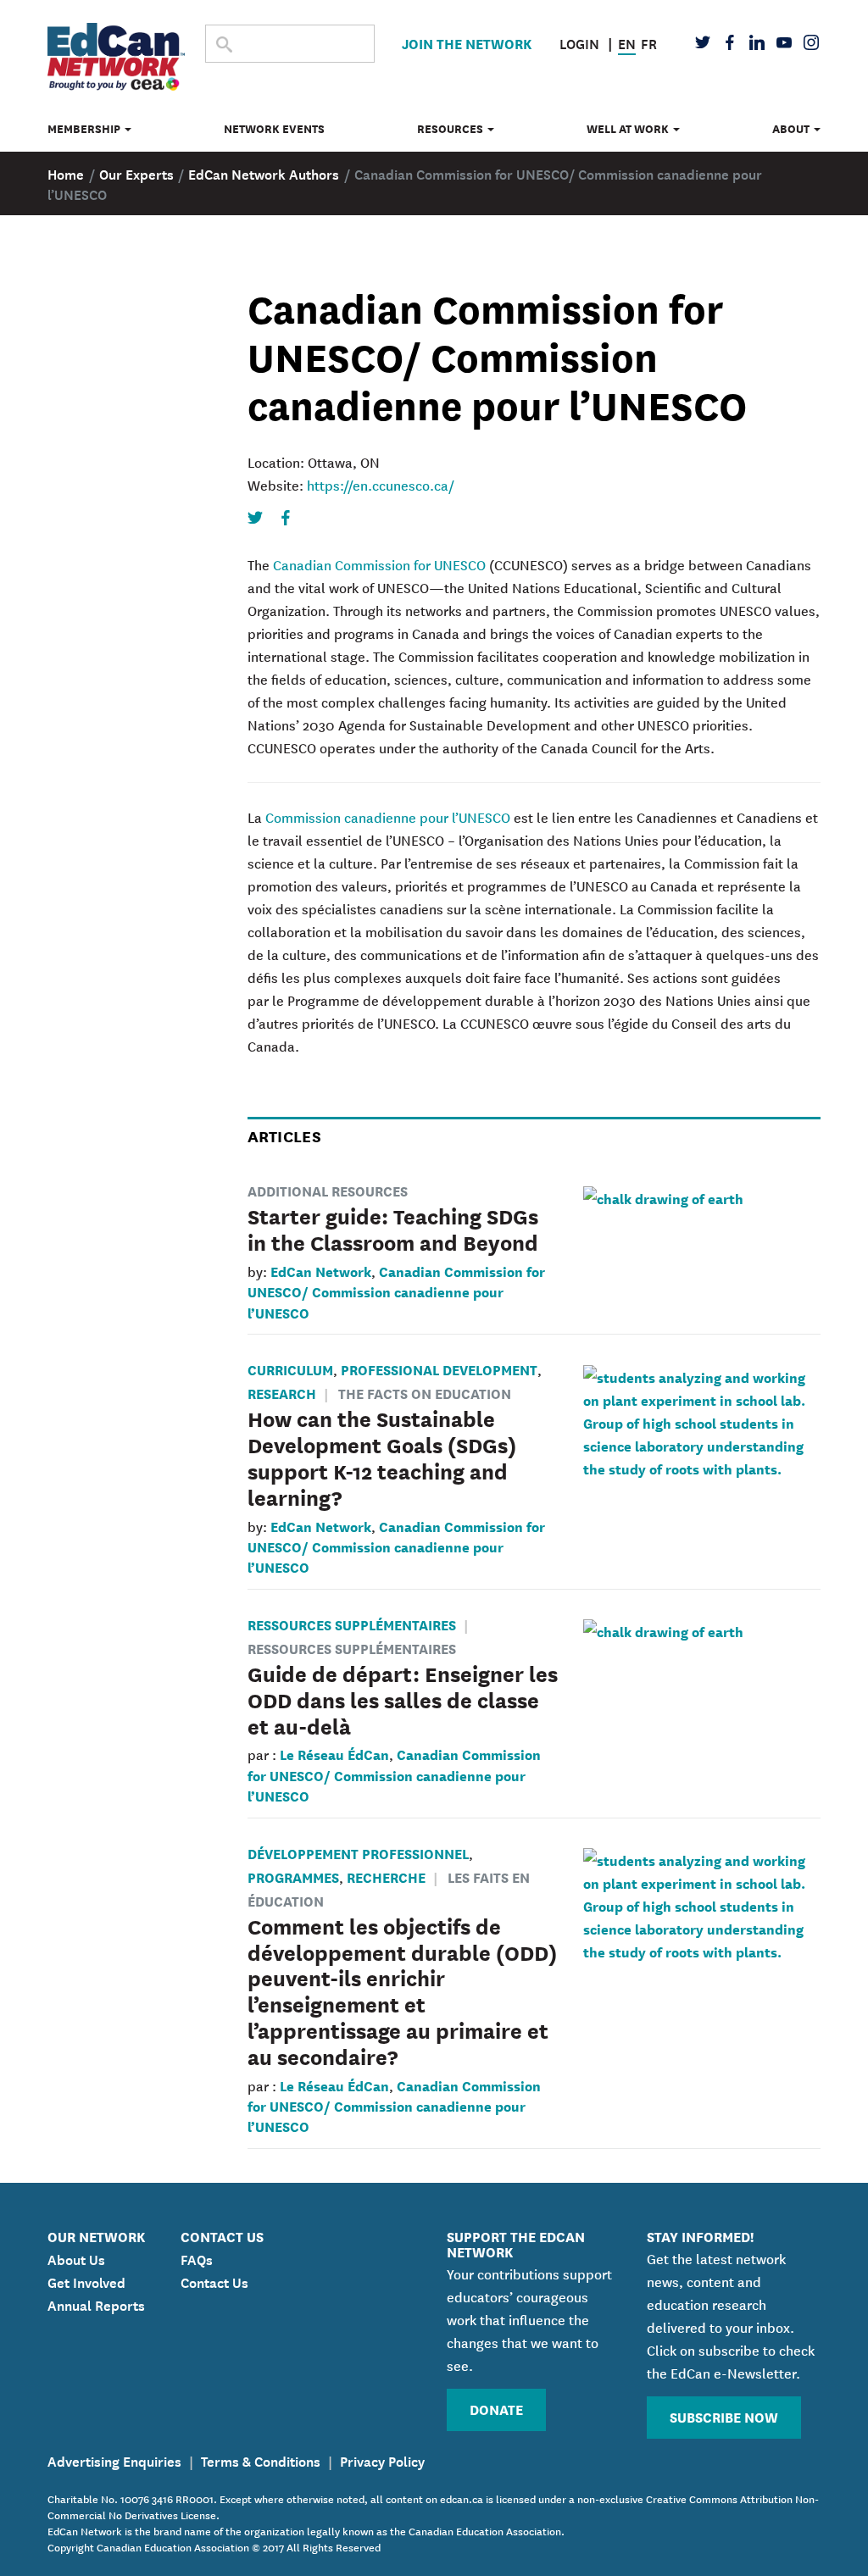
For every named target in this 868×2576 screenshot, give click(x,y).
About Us (76, 2258)
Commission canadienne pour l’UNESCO (388, 817)
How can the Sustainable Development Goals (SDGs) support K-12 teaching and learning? (382, 1457)
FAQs (197, 2258)
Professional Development (439, 1369)
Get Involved (86, 2281)
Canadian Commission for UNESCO (379, 564)
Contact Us (214, 2281)
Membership (85, 128)
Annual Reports (96, 2304)
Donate (496, 2409)
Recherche (386, 1876)
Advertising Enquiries (114, 2460)
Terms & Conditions (261, 2460)
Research (282, 1393)
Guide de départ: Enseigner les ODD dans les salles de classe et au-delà (403, 1699)
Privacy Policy (382, 2460)
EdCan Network (321, 1271)
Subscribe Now (724, 2416)
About (792, 128)
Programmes (293, 1876)
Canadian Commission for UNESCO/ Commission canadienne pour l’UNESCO (396, 1291)
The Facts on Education (425, 1393)
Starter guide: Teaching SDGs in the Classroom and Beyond (393, 1228)
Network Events (274, 128)
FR (649, 42)
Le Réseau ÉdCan (334, 1754)
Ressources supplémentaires (352, 1624)
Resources (451, 128)
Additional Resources (328, 1190)
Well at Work (629, 128)
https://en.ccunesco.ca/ (381, 485)
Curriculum (290, 1369)
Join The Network (467, 43)
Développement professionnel (358, 1853)
